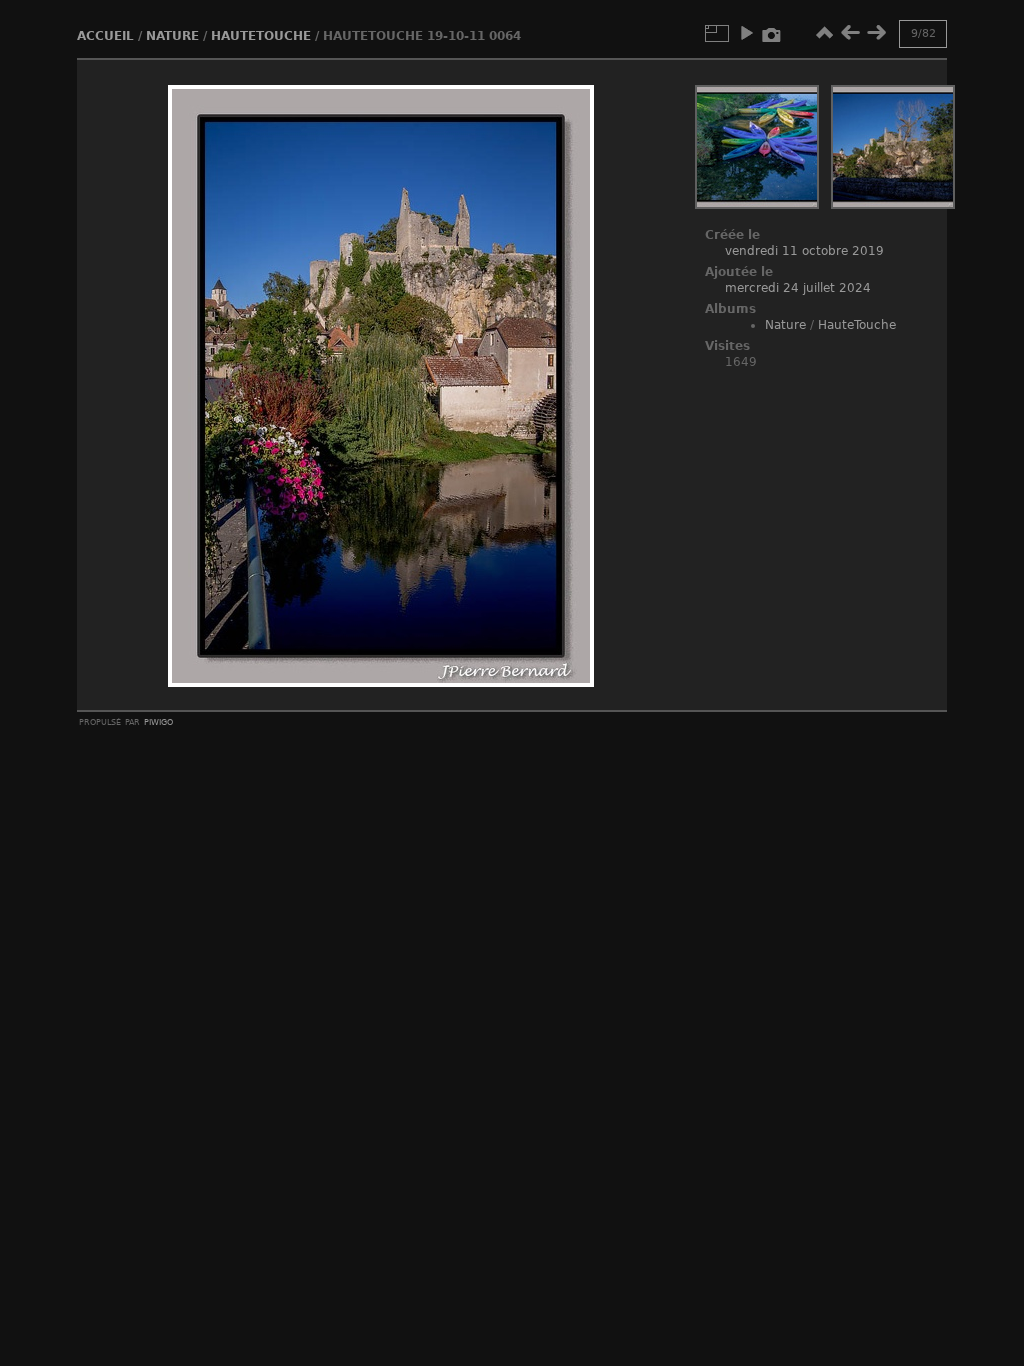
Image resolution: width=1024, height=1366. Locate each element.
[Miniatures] (824, 33)
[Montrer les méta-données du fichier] (772, 33)
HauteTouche (261, 36)
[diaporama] (746, 33)
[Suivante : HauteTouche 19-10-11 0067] (876, 33)
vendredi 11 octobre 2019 (804, 251)
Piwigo (158, 721)
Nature (172, 36)
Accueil (105, 36)
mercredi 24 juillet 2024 (798, 288)
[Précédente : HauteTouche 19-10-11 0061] (850, 33)
